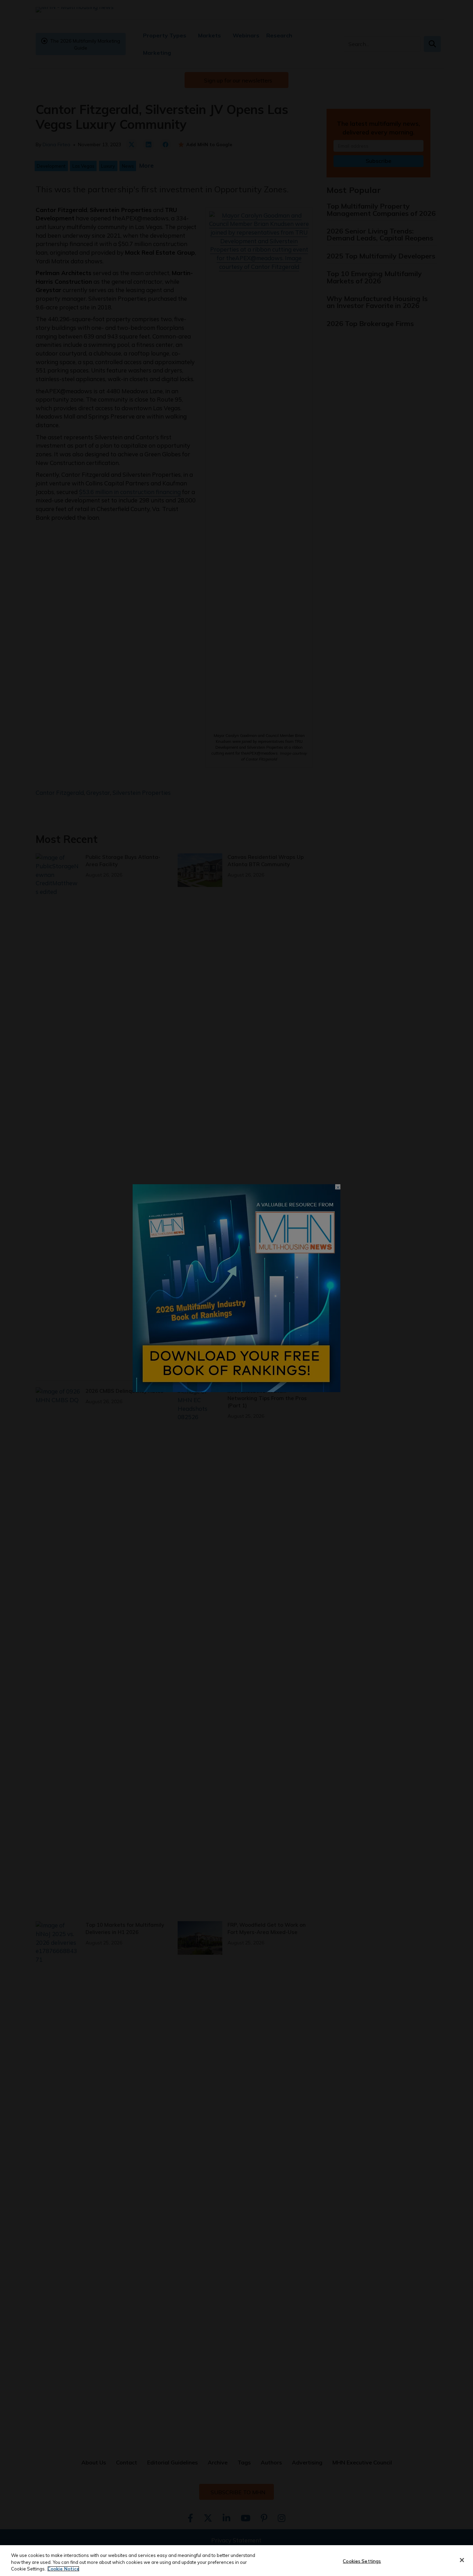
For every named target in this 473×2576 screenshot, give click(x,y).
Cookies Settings (362, 2561)
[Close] (462, 2560)
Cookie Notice (63, 2569)
